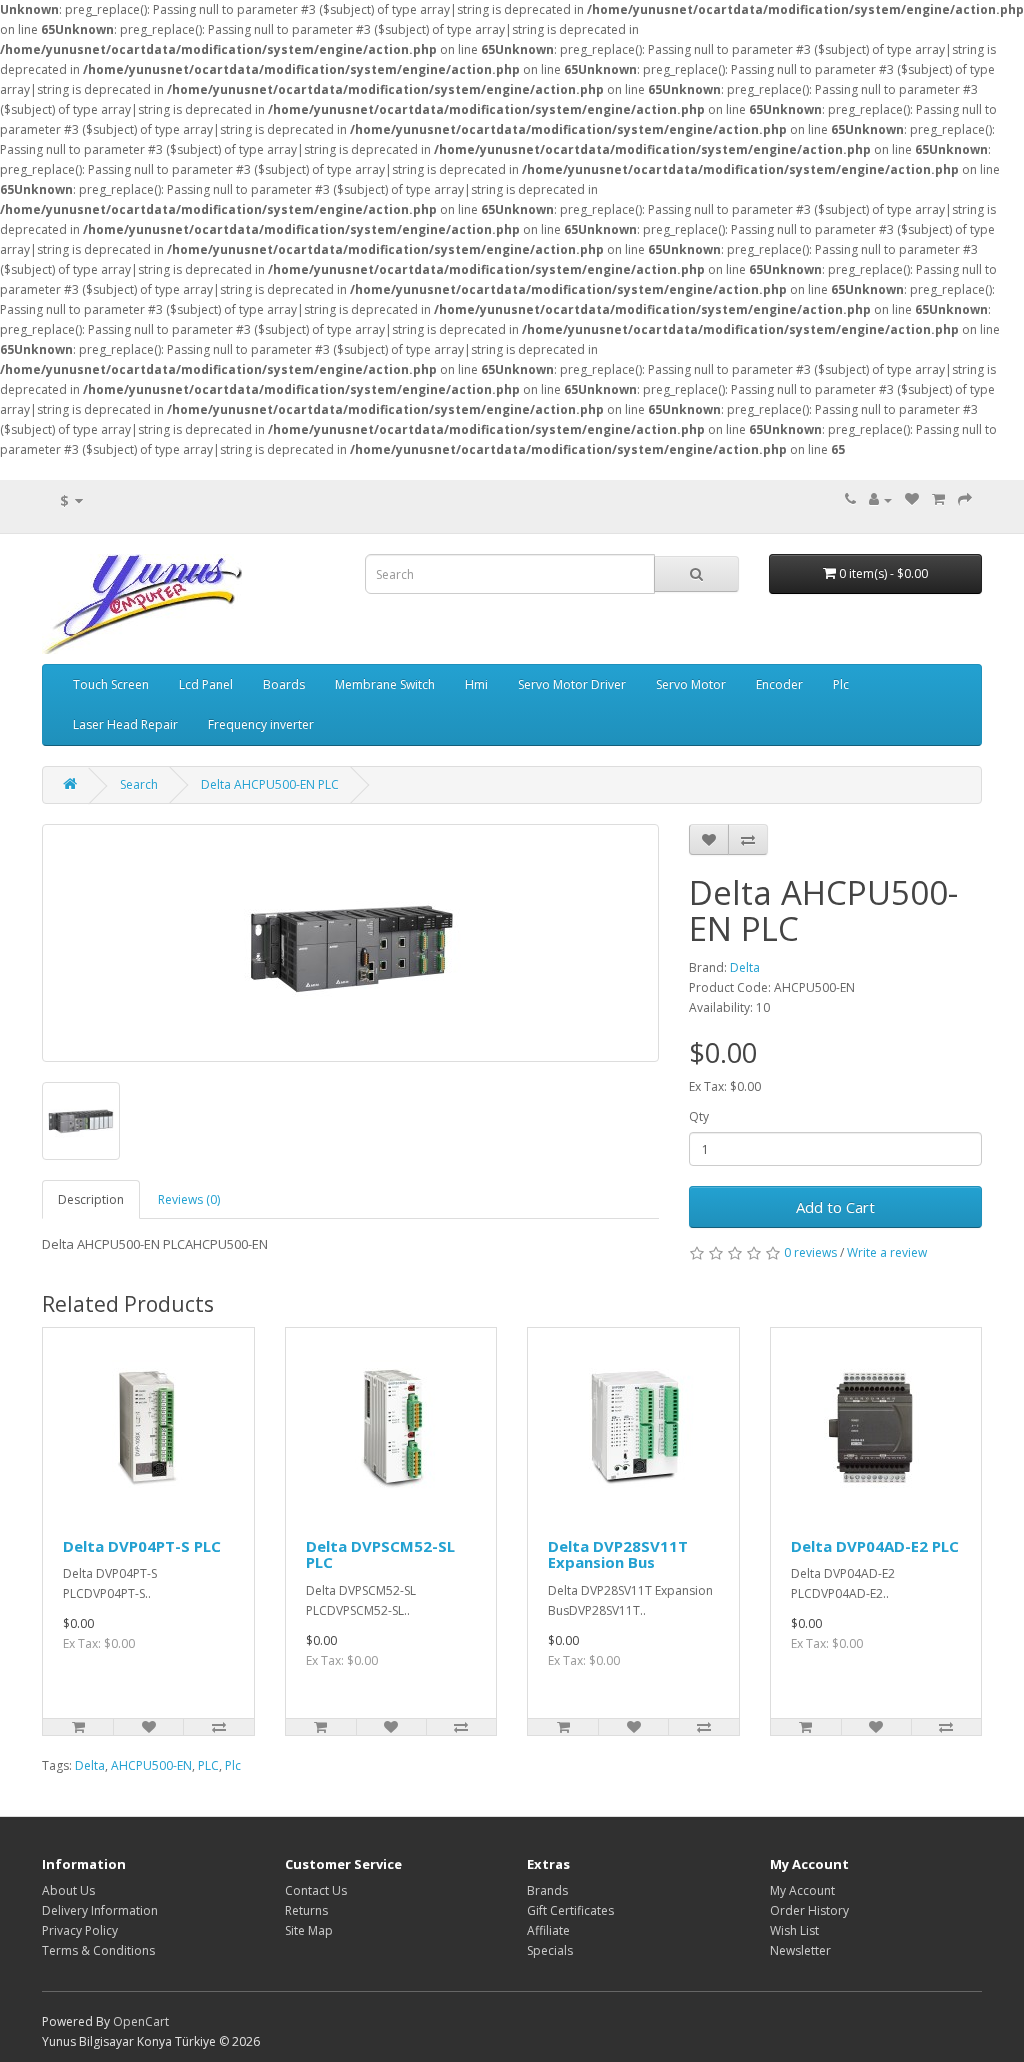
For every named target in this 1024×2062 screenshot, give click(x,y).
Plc (841, 684)
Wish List (794, 1930)
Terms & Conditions (98, 1950)
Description (91, 1199)
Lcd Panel (206, 684)
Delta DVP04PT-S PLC (142, 1546)
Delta (745, 967)
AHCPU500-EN (151, 1765)
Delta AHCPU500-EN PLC (270, 784)
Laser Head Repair (125, 724)
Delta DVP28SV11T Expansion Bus (618, 1554)
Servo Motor (691, 684)
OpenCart (141, 2021)
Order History (809, 1910)
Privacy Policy (80, 1930)
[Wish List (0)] (912, 499)
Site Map (309, 1930)
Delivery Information (100, 1910)
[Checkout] (965, 499)
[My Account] (880, 499)
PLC (208, 1765)
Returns (306, 1910)
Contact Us (316, 1890)
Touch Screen (111, 684)
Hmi (476, 684)
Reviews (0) (189, 1199)
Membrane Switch (385, 684)
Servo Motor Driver (572, 684)
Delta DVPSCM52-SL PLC (380, 1554)
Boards (284, 684)
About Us (68, 1890)
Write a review (887, 1252)
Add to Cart (835, 1207)
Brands (547, 1890)
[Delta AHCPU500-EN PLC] (350, 943)
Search (139, 784)
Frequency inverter (261, 724)
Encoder (779, 684)
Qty (699, 1116)
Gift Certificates (570, 1910)
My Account (802, 1890)
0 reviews (810, 1252)
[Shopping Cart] (938, 499)
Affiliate (548, 1930)
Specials (550, 1950)
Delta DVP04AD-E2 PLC (875, 1546)
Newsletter (800, 1950)
